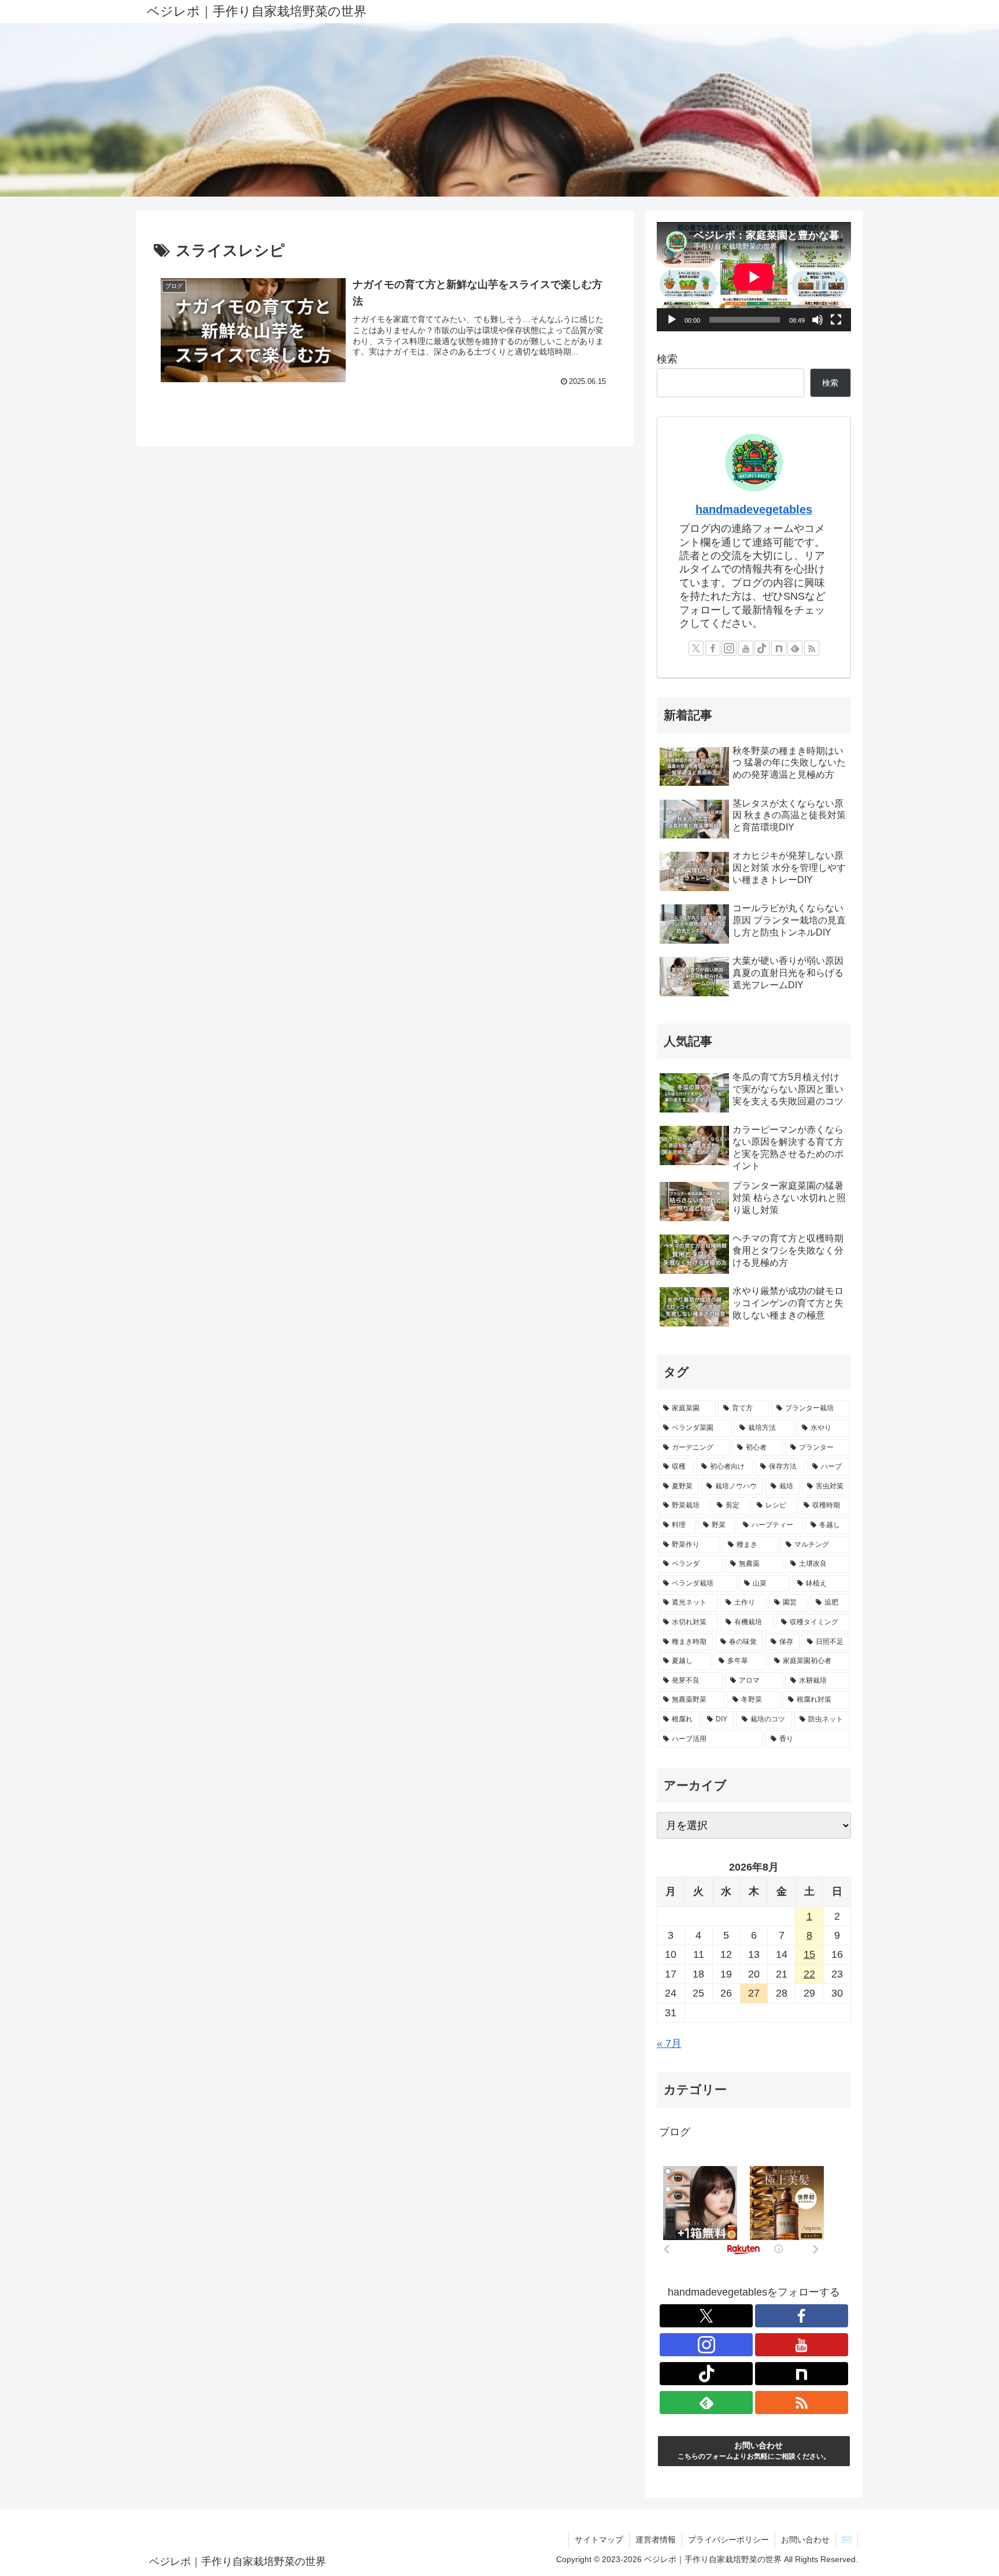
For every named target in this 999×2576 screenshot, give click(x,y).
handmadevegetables (754, 509)
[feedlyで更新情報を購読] (795, 648)
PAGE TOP (966, 2489)
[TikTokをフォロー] (762, 648)
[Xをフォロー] (696, 648)
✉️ (847, 2540)
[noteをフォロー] (779, 648)
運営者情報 (656, 2540)
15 (809, 1954)
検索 (667, 359)
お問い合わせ (805, 2540)
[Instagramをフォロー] (729, 648)
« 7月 (669, 2043)
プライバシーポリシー (728, 2540)
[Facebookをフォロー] (713, 648)
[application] (754, 277)
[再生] (672, 320)
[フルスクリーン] (836, 320)
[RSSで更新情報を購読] (812, 648)
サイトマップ (599, 2540)
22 (809, 1974)
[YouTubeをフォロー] (746, 648)
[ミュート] (817, 320)
